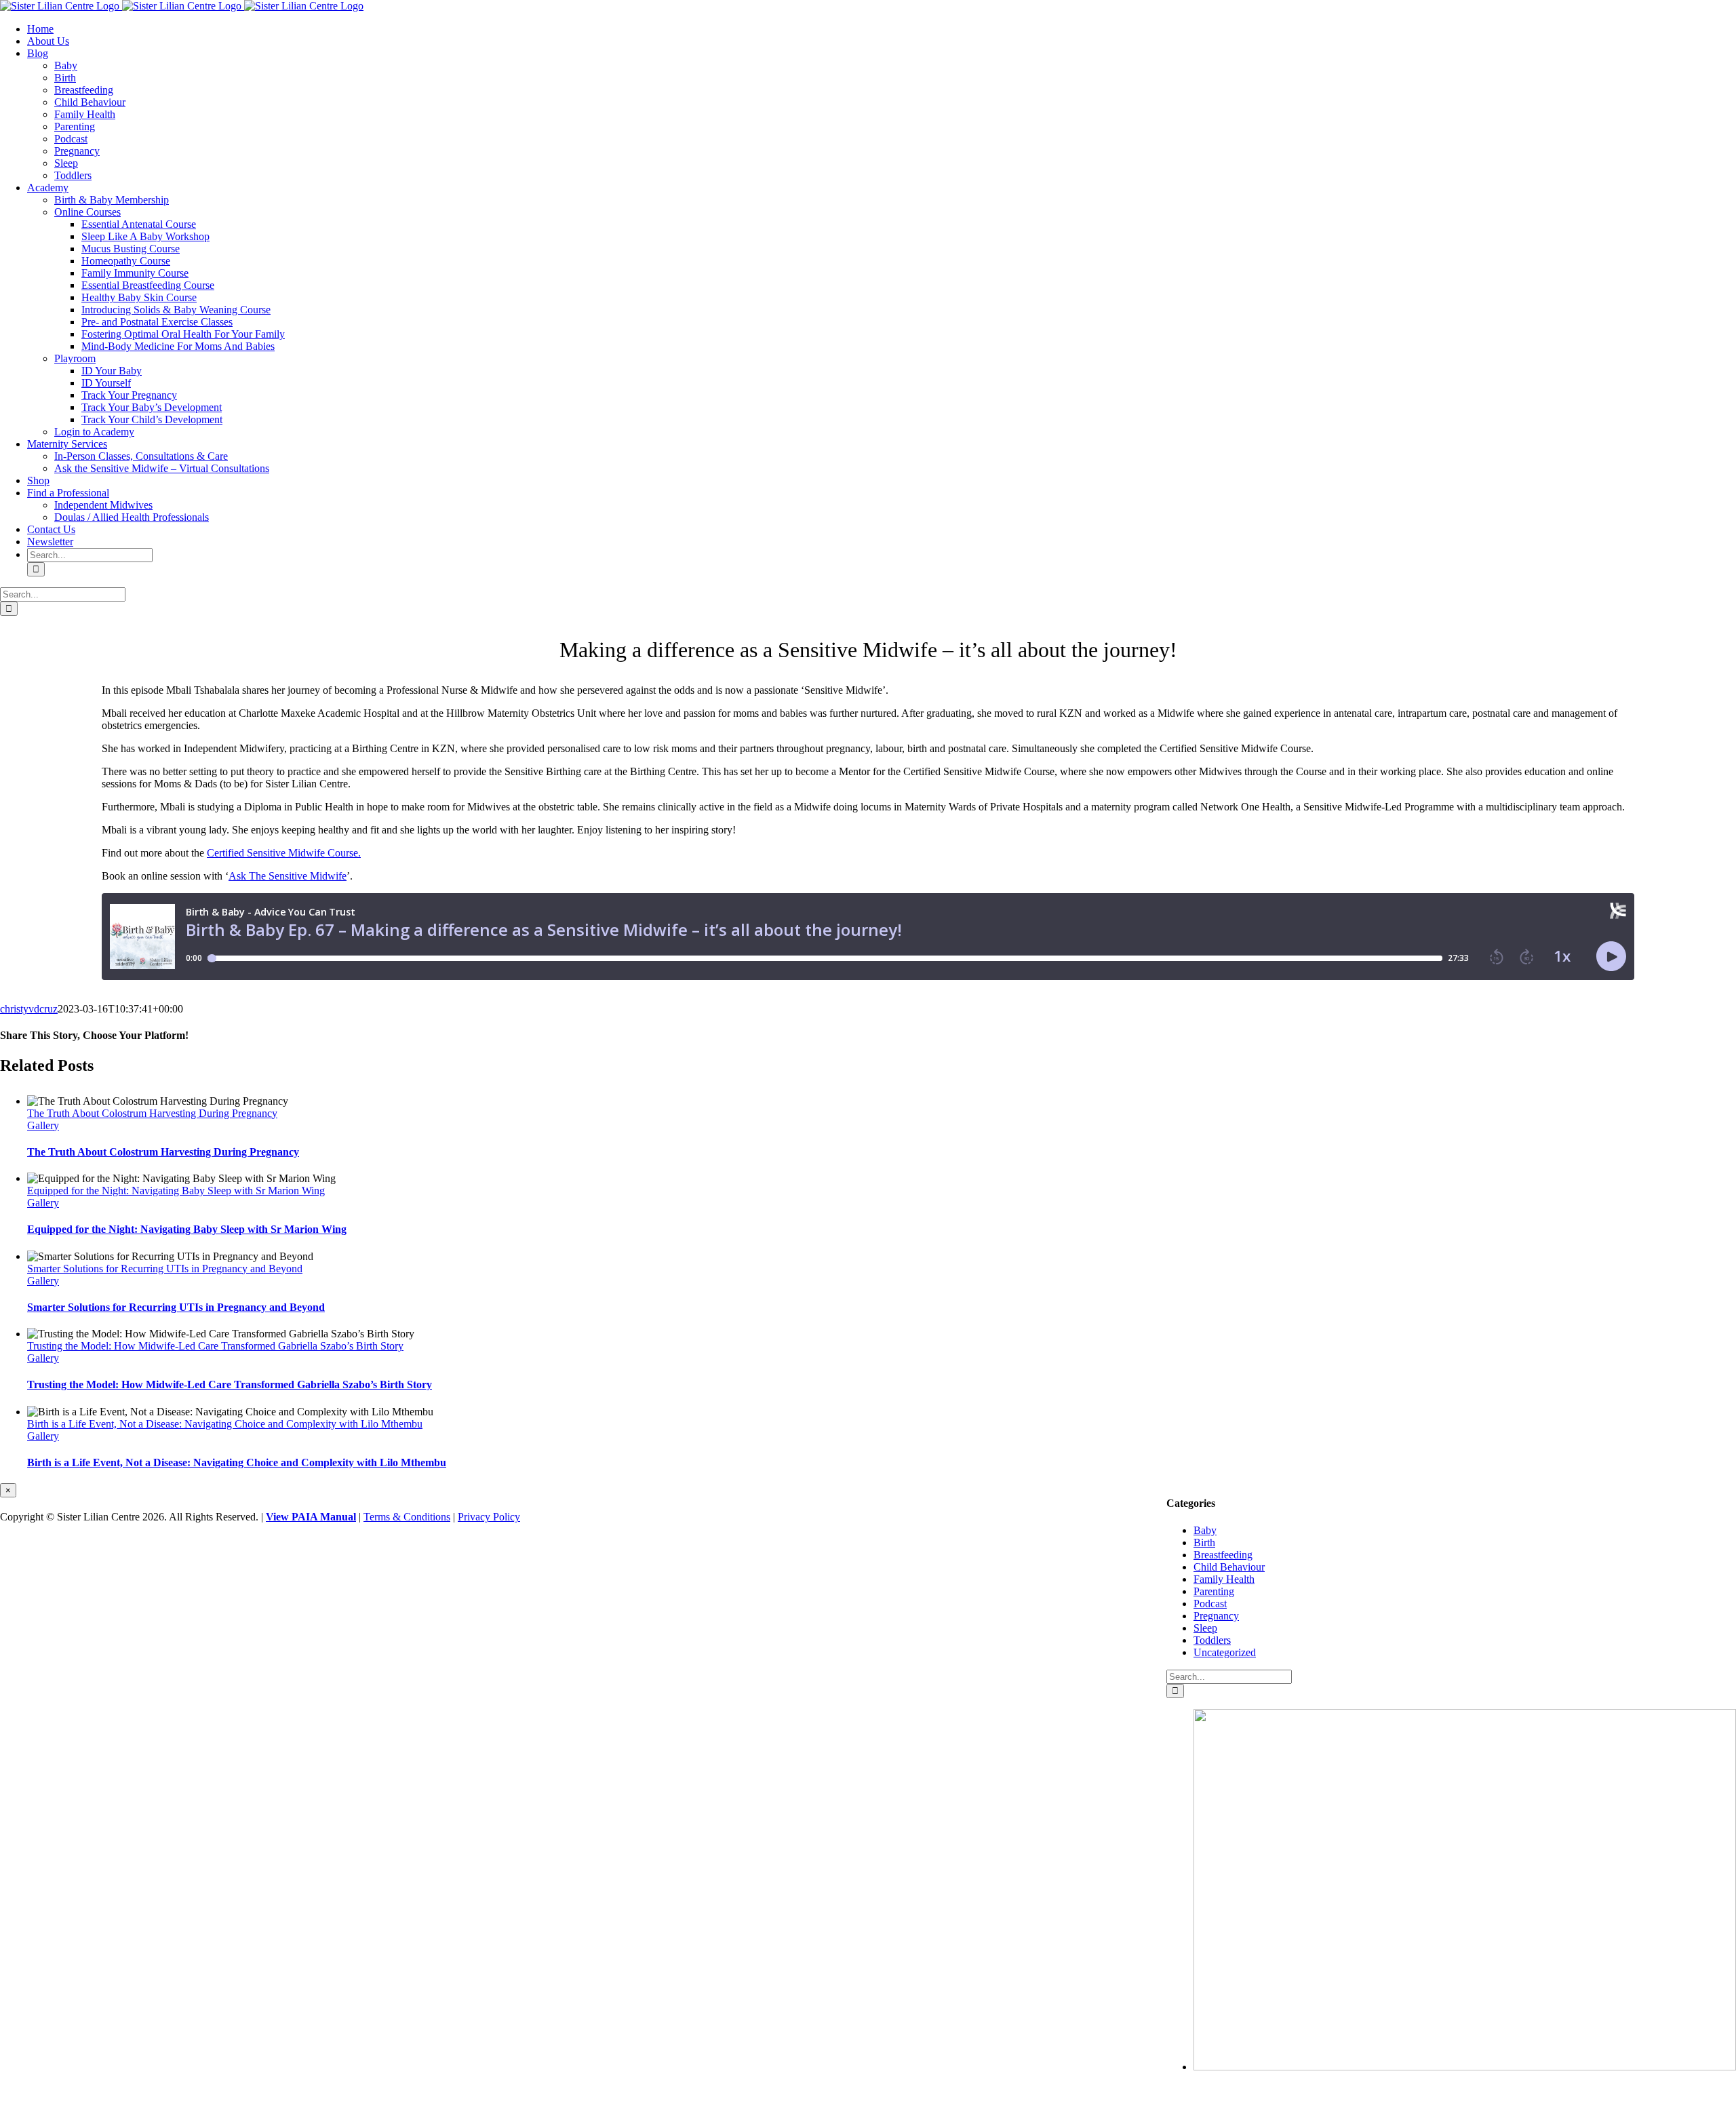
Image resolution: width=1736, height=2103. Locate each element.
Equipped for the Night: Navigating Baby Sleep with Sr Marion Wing (176, 1191)
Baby (1205, 1530)
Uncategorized (1225, 1652)
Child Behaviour (1229, 1567)
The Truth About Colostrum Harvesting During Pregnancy (152, 1113)
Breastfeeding (1223, 1555)
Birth (1204, 1542)
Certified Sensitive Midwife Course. (284, 853)
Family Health (1224, 1579)
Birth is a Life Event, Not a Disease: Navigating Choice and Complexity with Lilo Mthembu (225, 1424)
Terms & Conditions (407, 1517)
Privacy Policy (489, 1517)
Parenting (1214, 1591)
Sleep (1205, 1628)
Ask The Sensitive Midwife (288, 876)
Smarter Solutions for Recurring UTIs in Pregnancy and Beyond (165, 1269)
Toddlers (1212, 1640)
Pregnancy (1216, 1616)
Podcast (1210, 1604)
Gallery (43, 1125)
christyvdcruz (29, 1009)
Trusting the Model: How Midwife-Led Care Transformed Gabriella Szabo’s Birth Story (215, 1346)
